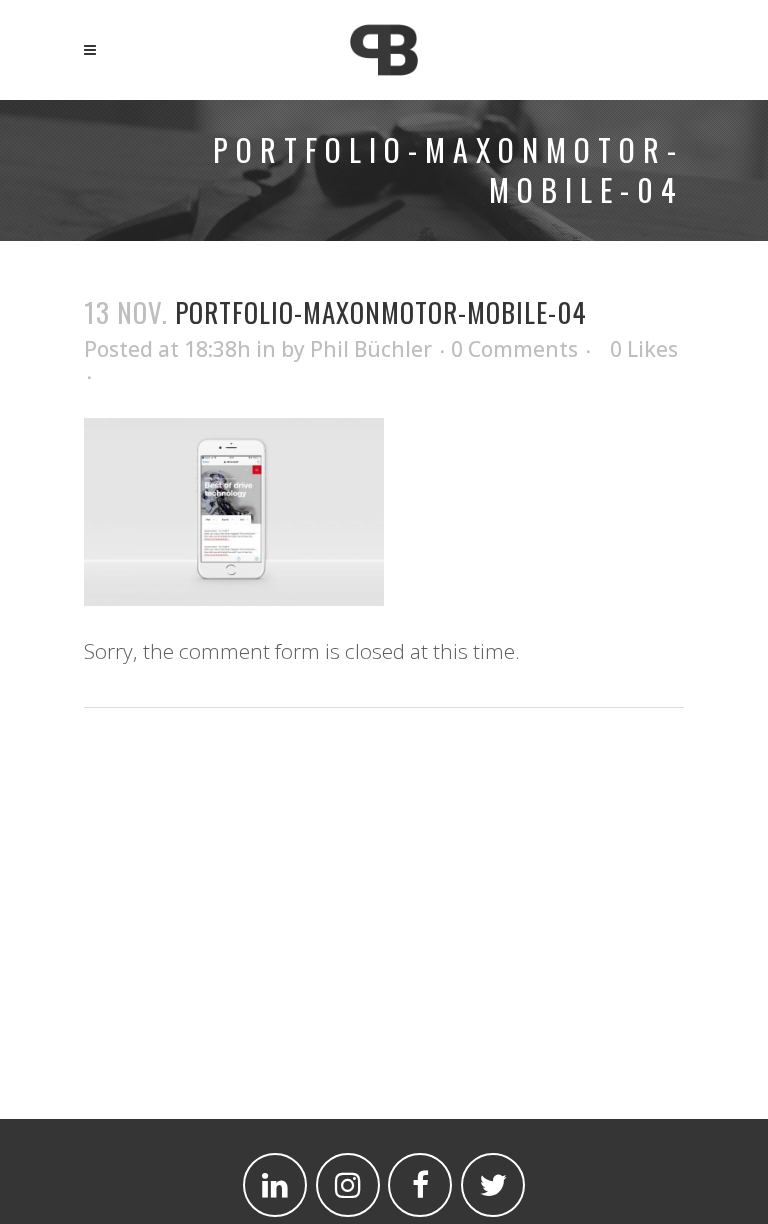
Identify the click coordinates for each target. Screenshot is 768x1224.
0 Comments (514, 349)
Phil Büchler (371, 349)
